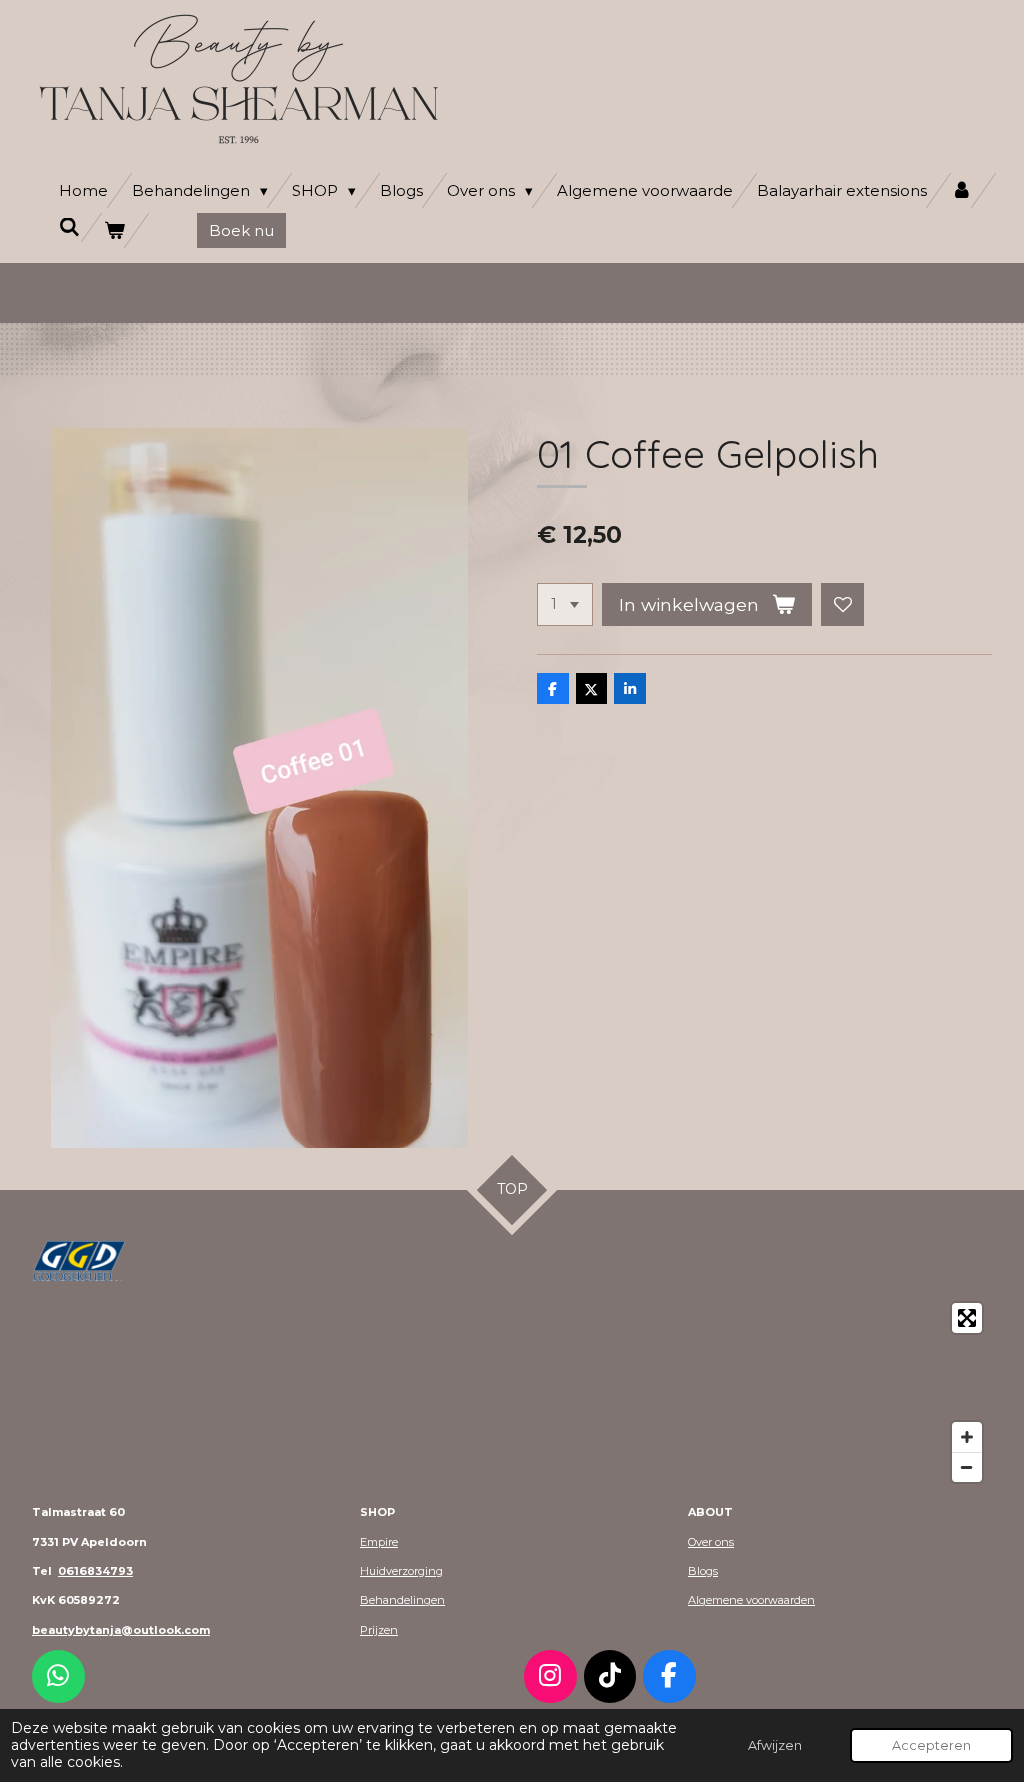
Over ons (711, 1542)
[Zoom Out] (967, 1467)
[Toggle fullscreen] (967, 1318)
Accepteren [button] (931, 1745)
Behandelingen (402, 1600)
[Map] (512, 1392)
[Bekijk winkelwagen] (114, 230)
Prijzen (379, 1630)
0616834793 (95, 1571)
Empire (379, 1542)
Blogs (703, 1571)
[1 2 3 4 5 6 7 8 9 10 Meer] (565, 605)
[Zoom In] (967, 1437)
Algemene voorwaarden (751, 1600)
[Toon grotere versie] (79, 1261)
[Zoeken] (69, 227)
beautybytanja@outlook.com (121, 1630)
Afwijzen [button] (775, 1745)
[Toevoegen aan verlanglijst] (843, 605)
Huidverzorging (401, 1571)
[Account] (961, 190)
